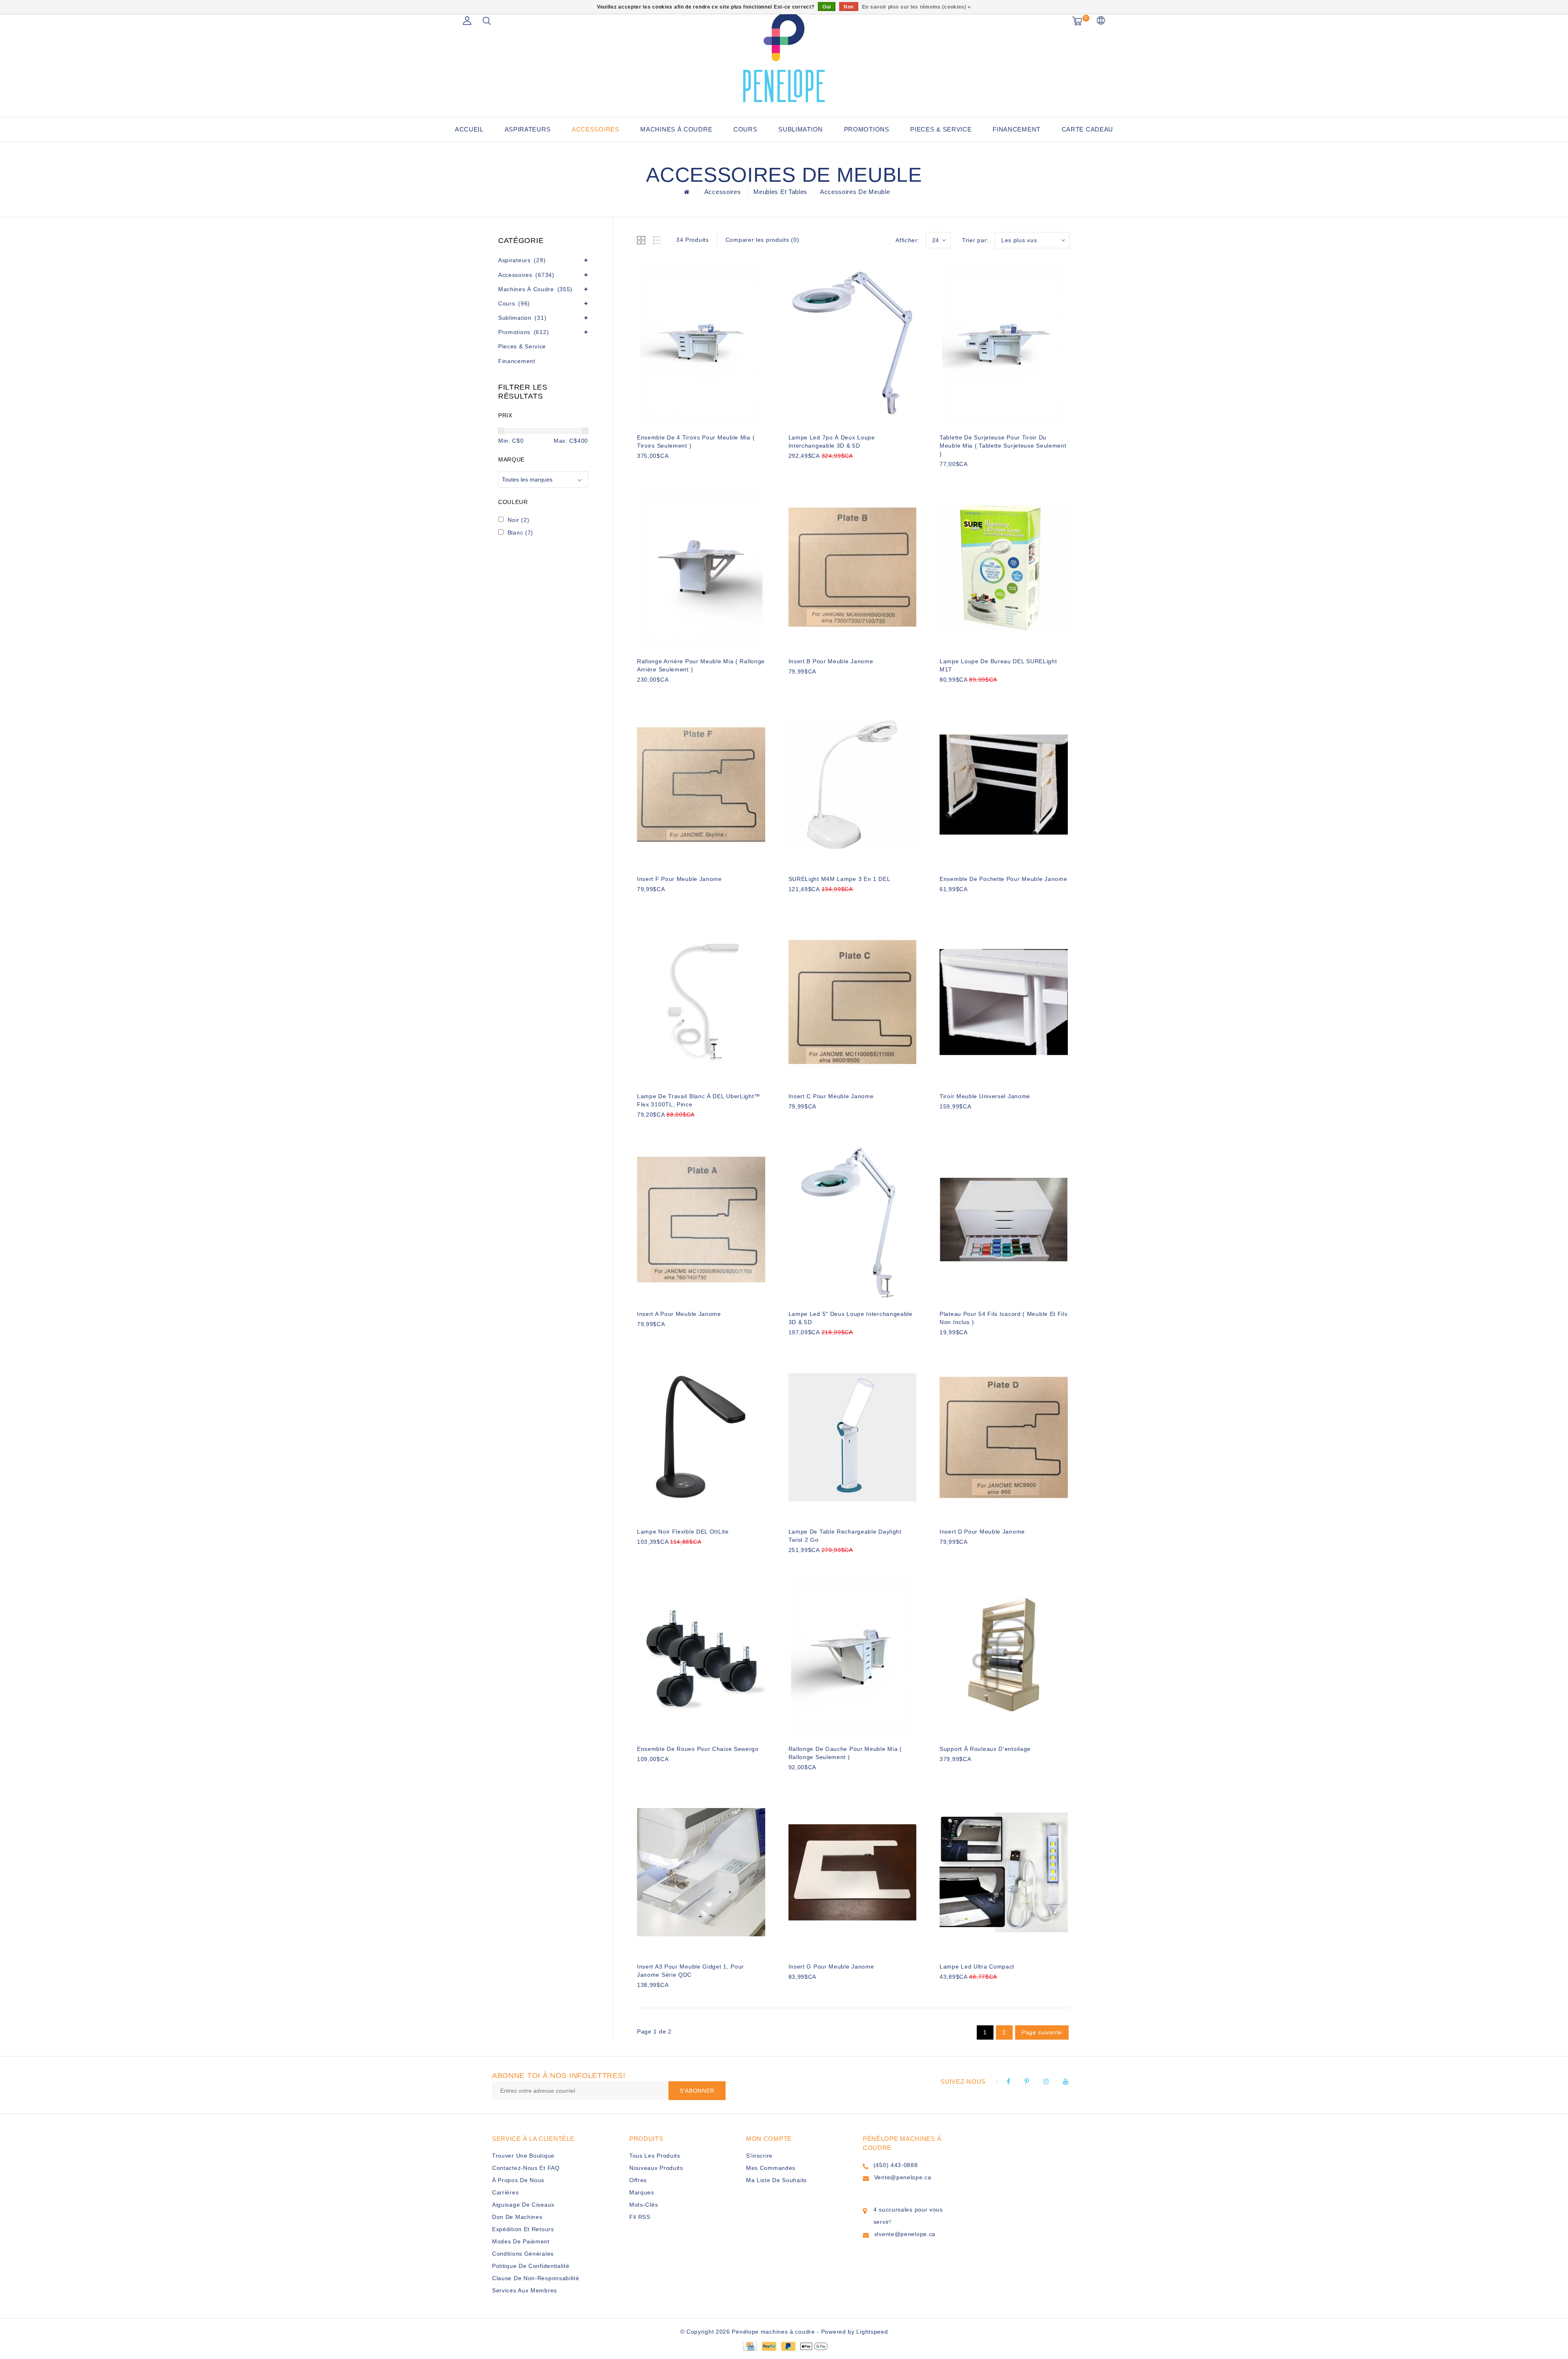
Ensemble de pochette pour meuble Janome (1003, 879)
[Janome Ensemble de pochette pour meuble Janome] (1004, 785)
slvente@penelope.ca (905, 2234)
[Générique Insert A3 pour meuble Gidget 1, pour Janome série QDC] (701, 1872)
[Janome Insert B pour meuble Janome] (853, 567)
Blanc (520, 533)
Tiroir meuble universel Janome (985, 1096)
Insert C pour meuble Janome (831, 1096)
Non (849, 7)
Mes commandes (771, 2168)
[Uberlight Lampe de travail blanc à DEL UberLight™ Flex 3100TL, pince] (701, 1002)
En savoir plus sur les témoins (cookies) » (917, 7)
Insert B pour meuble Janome (831, 661)
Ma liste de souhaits (776, 2180)
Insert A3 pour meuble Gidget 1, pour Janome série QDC (690, 1971)
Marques (642, 2192)
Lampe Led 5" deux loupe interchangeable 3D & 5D (851, 1318)
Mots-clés (644, 2205)
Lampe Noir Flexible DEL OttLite (683, 1532)
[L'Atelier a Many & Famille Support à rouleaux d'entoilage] (1004, 1655)
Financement (1017, 129)
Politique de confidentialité (531, 2266)
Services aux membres (525, 2290)
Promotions (867, 129)
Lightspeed (872, 2332)
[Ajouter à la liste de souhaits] (662, 470)
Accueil (469, 129)
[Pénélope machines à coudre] (784, 57)
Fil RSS (640, 2217)
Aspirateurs (528, 129)
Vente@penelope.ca (903, 2177)
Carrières (505, 2192)
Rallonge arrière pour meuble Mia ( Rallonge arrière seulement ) (701, 665)
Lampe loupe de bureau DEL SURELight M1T (998, 665)
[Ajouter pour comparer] (682, 469)
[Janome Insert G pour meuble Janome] (853, 1872)
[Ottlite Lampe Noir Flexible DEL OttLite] (701, 1437)
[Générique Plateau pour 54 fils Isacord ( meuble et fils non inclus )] (1004, 1220)
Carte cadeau (1087, 129)
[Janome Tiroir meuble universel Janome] (1004, 1002)
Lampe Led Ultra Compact (977, 1967)
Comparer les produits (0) (763, 240)
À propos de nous (518, 2180)
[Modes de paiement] (750, 2346)
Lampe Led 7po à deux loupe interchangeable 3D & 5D (832, 441)
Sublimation (801, 129)
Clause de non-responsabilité (536, 2278)
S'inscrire (759, 2156)
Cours (745, 129)
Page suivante (1042, 2032)
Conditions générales (523, 2254)
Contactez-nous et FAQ (526, 2168)
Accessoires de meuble (855, 192)
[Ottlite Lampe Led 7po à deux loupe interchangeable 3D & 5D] (853, 343)
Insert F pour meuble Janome (679, 879)
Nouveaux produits (656, 2168)
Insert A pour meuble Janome (679, 1314)
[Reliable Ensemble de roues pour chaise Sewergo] (701, 1655)
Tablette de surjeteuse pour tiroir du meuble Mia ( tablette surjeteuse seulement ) (1003, 446)
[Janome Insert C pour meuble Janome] (853, 1002)
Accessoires (596, 129)
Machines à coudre (676, 129)
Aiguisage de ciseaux (523, 2205)
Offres (638, 2180)
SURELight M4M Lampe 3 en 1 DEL (840, 879)
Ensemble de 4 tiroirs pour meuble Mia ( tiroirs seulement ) (696, 441)
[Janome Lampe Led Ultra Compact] (1004, 1872)
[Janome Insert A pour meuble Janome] (701, 1220)
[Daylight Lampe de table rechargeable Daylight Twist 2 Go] (853, 1437)
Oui (827, 7)
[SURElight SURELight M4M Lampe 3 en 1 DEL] (853, 785)
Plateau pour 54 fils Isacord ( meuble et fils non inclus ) (1004, 1318)
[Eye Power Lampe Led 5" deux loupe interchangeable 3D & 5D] (853, 1220)
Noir (519, 520)
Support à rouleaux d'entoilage (985, 1749)
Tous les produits (655, 2156)
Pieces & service (941, 129)
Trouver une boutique (523, 2156)
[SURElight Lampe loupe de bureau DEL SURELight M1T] (1004, 567)
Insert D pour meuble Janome (982, 1532)
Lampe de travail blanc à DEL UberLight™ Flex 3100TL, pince (698, 1100)
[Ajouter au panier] (642, 469)
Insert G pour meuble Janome (831, 1967)
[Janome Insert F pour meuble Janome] (701, 785)
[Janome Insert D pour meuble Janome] (1004, 1437)
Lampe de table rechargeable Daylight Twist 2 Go (845, 1536)
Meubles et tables (780, 192)
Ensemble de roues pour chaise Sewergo (698, 1749)
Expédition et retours (523, 2229)
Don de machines (517, 2217)
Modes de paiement (521, 2241)
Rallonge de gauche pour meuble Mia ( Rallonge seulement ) (845, 1753)
